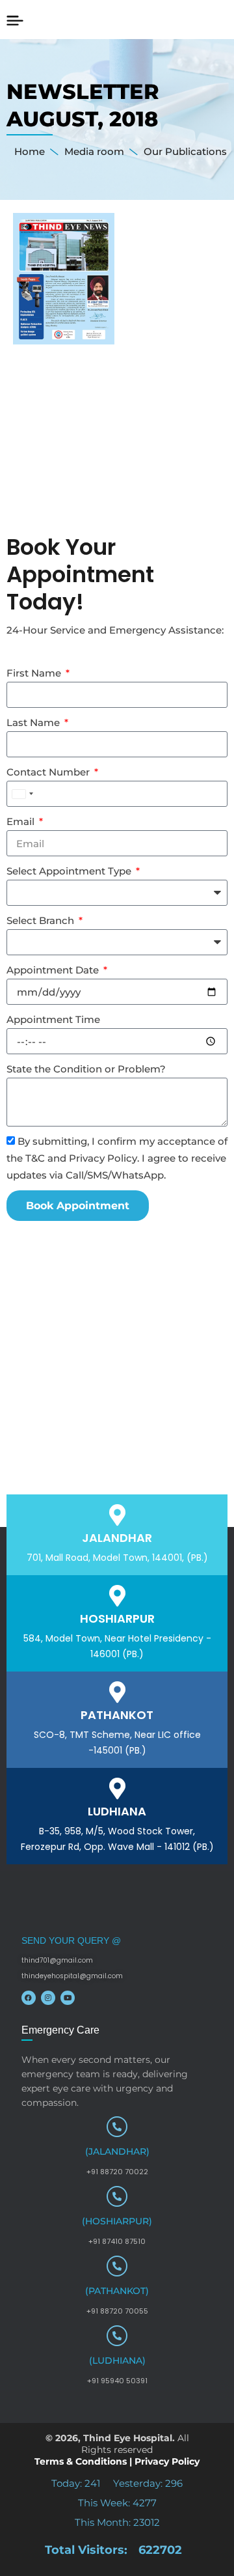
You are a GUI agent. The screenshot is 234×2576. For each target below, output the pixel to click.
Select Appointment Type (70, 871)
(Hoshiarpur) (117, 2221)
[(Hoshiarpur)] (117, 2196)
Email (22, 821)
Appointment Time (53, 1019)
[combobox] (22, 794)
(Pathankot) (117, 2291)
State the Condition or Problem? (86, 1069)
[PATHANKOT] (117, 1692)
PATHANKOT (117, 1715)
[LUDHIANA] (117, 1788)
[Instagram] (48, 1998)
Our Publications (185, 151)
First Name (35, 673)
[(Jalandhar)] (117, 2127)
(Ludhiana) (117, 2360)
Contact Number (49, 772)
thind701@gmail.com (57, 1960)
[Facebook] (29, 1998)
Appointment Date (54, 970)
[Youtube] (68, 1998)
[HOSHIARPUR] (117, 1596)
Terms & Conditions (81, 2461)
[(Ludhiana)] (117, 2336)
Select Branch (42, 920)
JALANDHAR (117, 1538)
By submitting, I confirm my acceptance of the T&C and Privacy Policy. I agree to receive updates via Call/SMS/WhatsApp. (117, 1158)
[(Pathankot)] (117, 2266)
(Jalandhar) (117, 2151)
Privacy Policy (167, 2461)
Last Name (34, 722)
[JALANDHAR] (117, 1515)
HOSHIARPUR (117, 1618)
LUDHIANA (117, 1811)
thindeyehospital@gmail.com (72, 1976)
